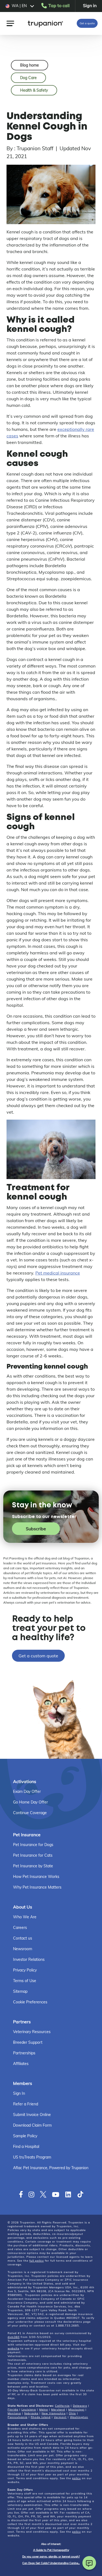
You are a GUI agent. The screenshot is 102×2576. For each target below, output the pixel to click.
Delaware (80, 2406)
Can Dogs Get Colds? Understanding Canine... (51, 2563)
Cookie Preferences (30, 2002)
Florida (13, 2410)
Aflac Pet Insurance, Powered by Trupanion (51, 2168)
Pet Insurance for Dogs (33, 1845)
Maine (44, 2410)
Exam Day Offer (27, 1792)
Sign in (90, 5)
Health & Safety (34, 90)
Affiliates (21, 2064)
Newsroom (23, 1949)
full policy (37, 2261)
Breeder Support (28, 2042)
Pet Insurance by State (33, 1866)
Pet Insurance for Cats (33, 1855)
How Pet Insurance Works (36, 1877)
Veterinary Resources (32, 2032)
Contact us (23, 1938)
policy (76, 2478)
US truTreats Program (32, 2157)
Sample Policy (25, 2136)
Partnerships (24, 2053)
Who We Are (25, 1917)
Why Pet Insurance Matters (37, 1887)
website (13, 2348)
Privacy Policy (25, 1970)
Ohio (72, 2413)
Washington (79, 2417)
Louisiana (29, 2410)
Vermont (60, 2417)
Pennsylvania (18, 2417)
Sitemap (20, 1991)
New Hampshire (54, 2413)
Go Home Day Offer (30, 1802)
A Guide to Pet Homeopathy (51, 2550)
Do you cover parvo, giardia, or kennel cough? (51, 2557)
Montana (14, 2413)
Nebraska (31, 2413)
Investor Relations (29, 1959)
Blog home (30, 65)
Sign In (19, 2093)
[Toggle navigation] (10, 23)
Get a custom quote (38, 1656)
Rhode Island (41, 2417)
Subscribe (36, 1529)
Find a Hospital (26, 2147)
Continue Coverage (30, 1813)
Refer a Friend (26, 2104)
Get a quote (87, 23)
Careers (20, 1928)
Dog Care (28, 78)
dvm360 (14, 2337)
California (62, 2406)
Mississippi (76, 2410)
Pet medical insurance (58, 1273)
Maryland (58, 2410)
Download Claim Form (32, 2125)
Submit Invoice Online (32, 2115)
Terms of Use (25, 1981)
